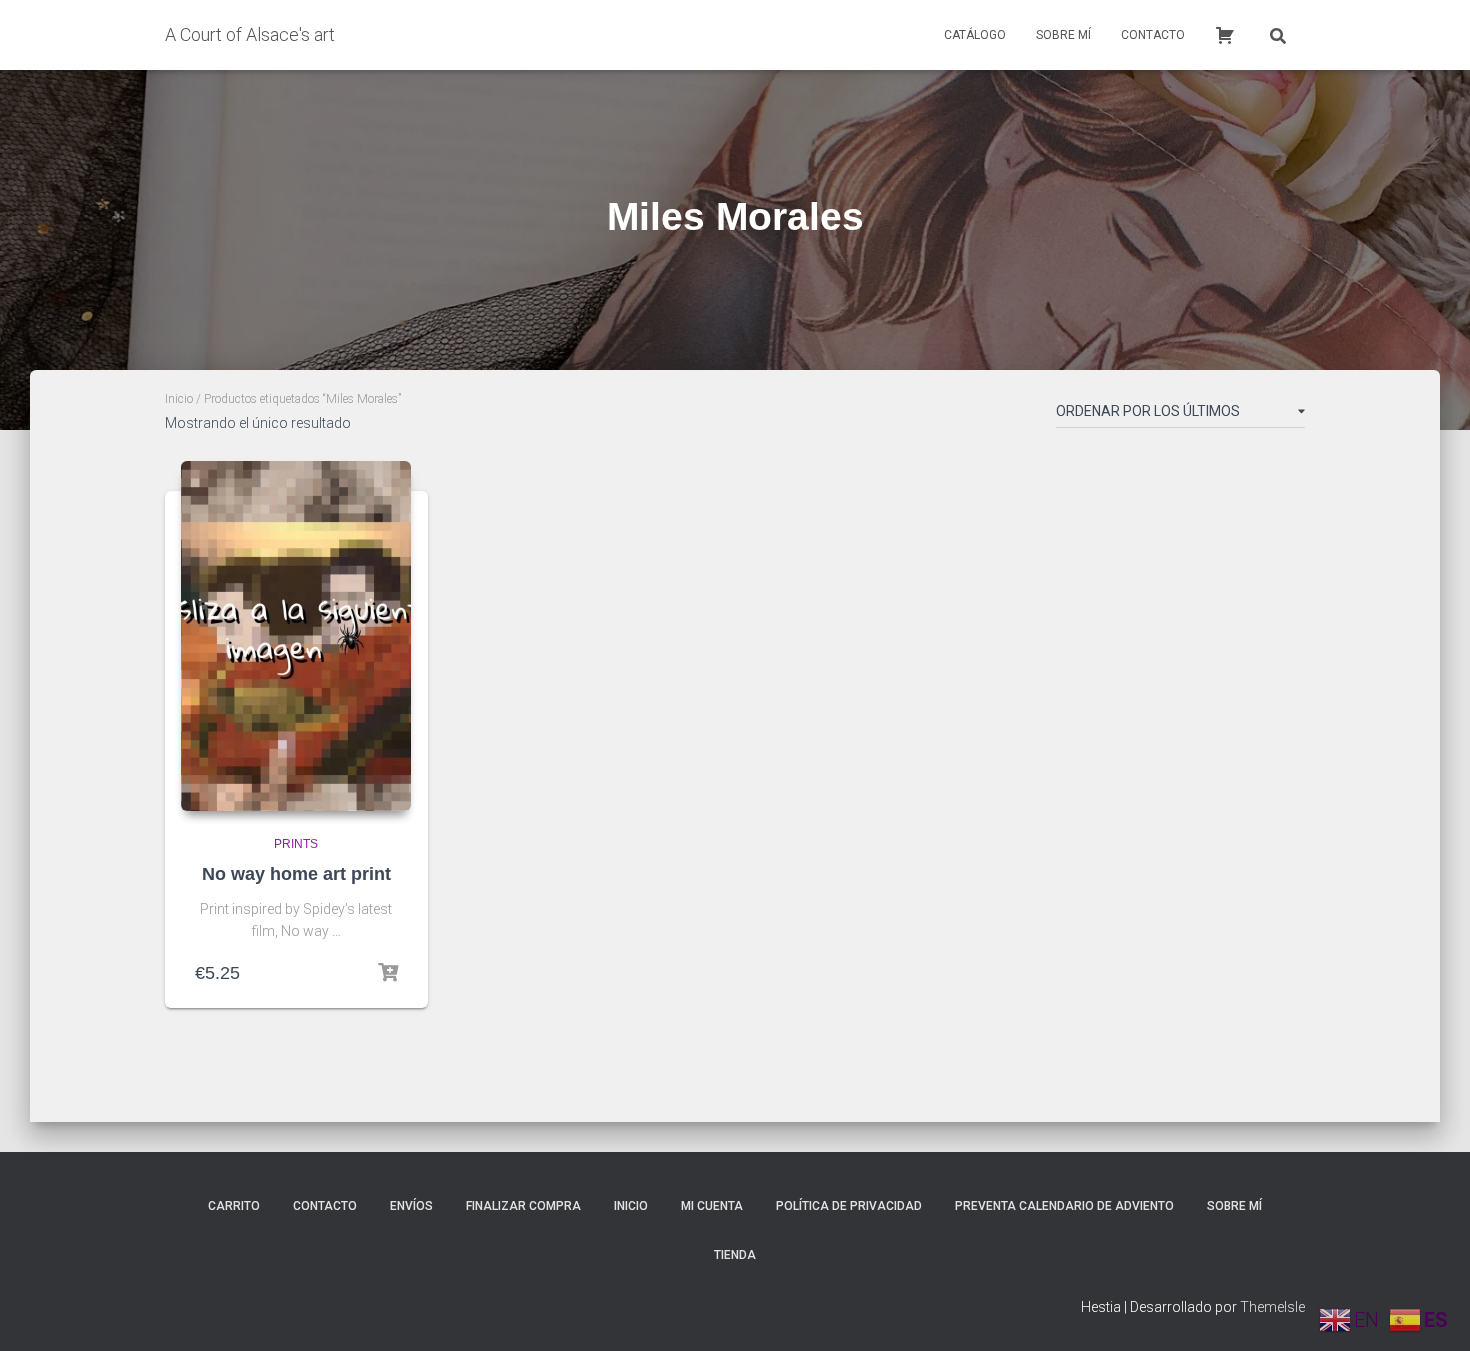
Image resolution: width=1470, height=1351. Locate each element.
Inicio (179, 399)
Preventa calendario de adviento (1064, 1206)
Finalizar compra (523, 1206)
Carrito (234, 1206)
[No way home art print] (296, 636)
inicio (631, 1206)
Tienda (735, 1255)
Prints (296, 844)
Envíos (411, 1206)
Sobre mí (1063, 35)
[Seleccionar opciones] (388, 973)
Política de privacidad (849, 1206)
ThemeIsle (1272, 1307)
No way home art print (296, 874)
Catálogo (975, 35)
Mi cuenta (712, 1206)
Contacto (1153, 35)
